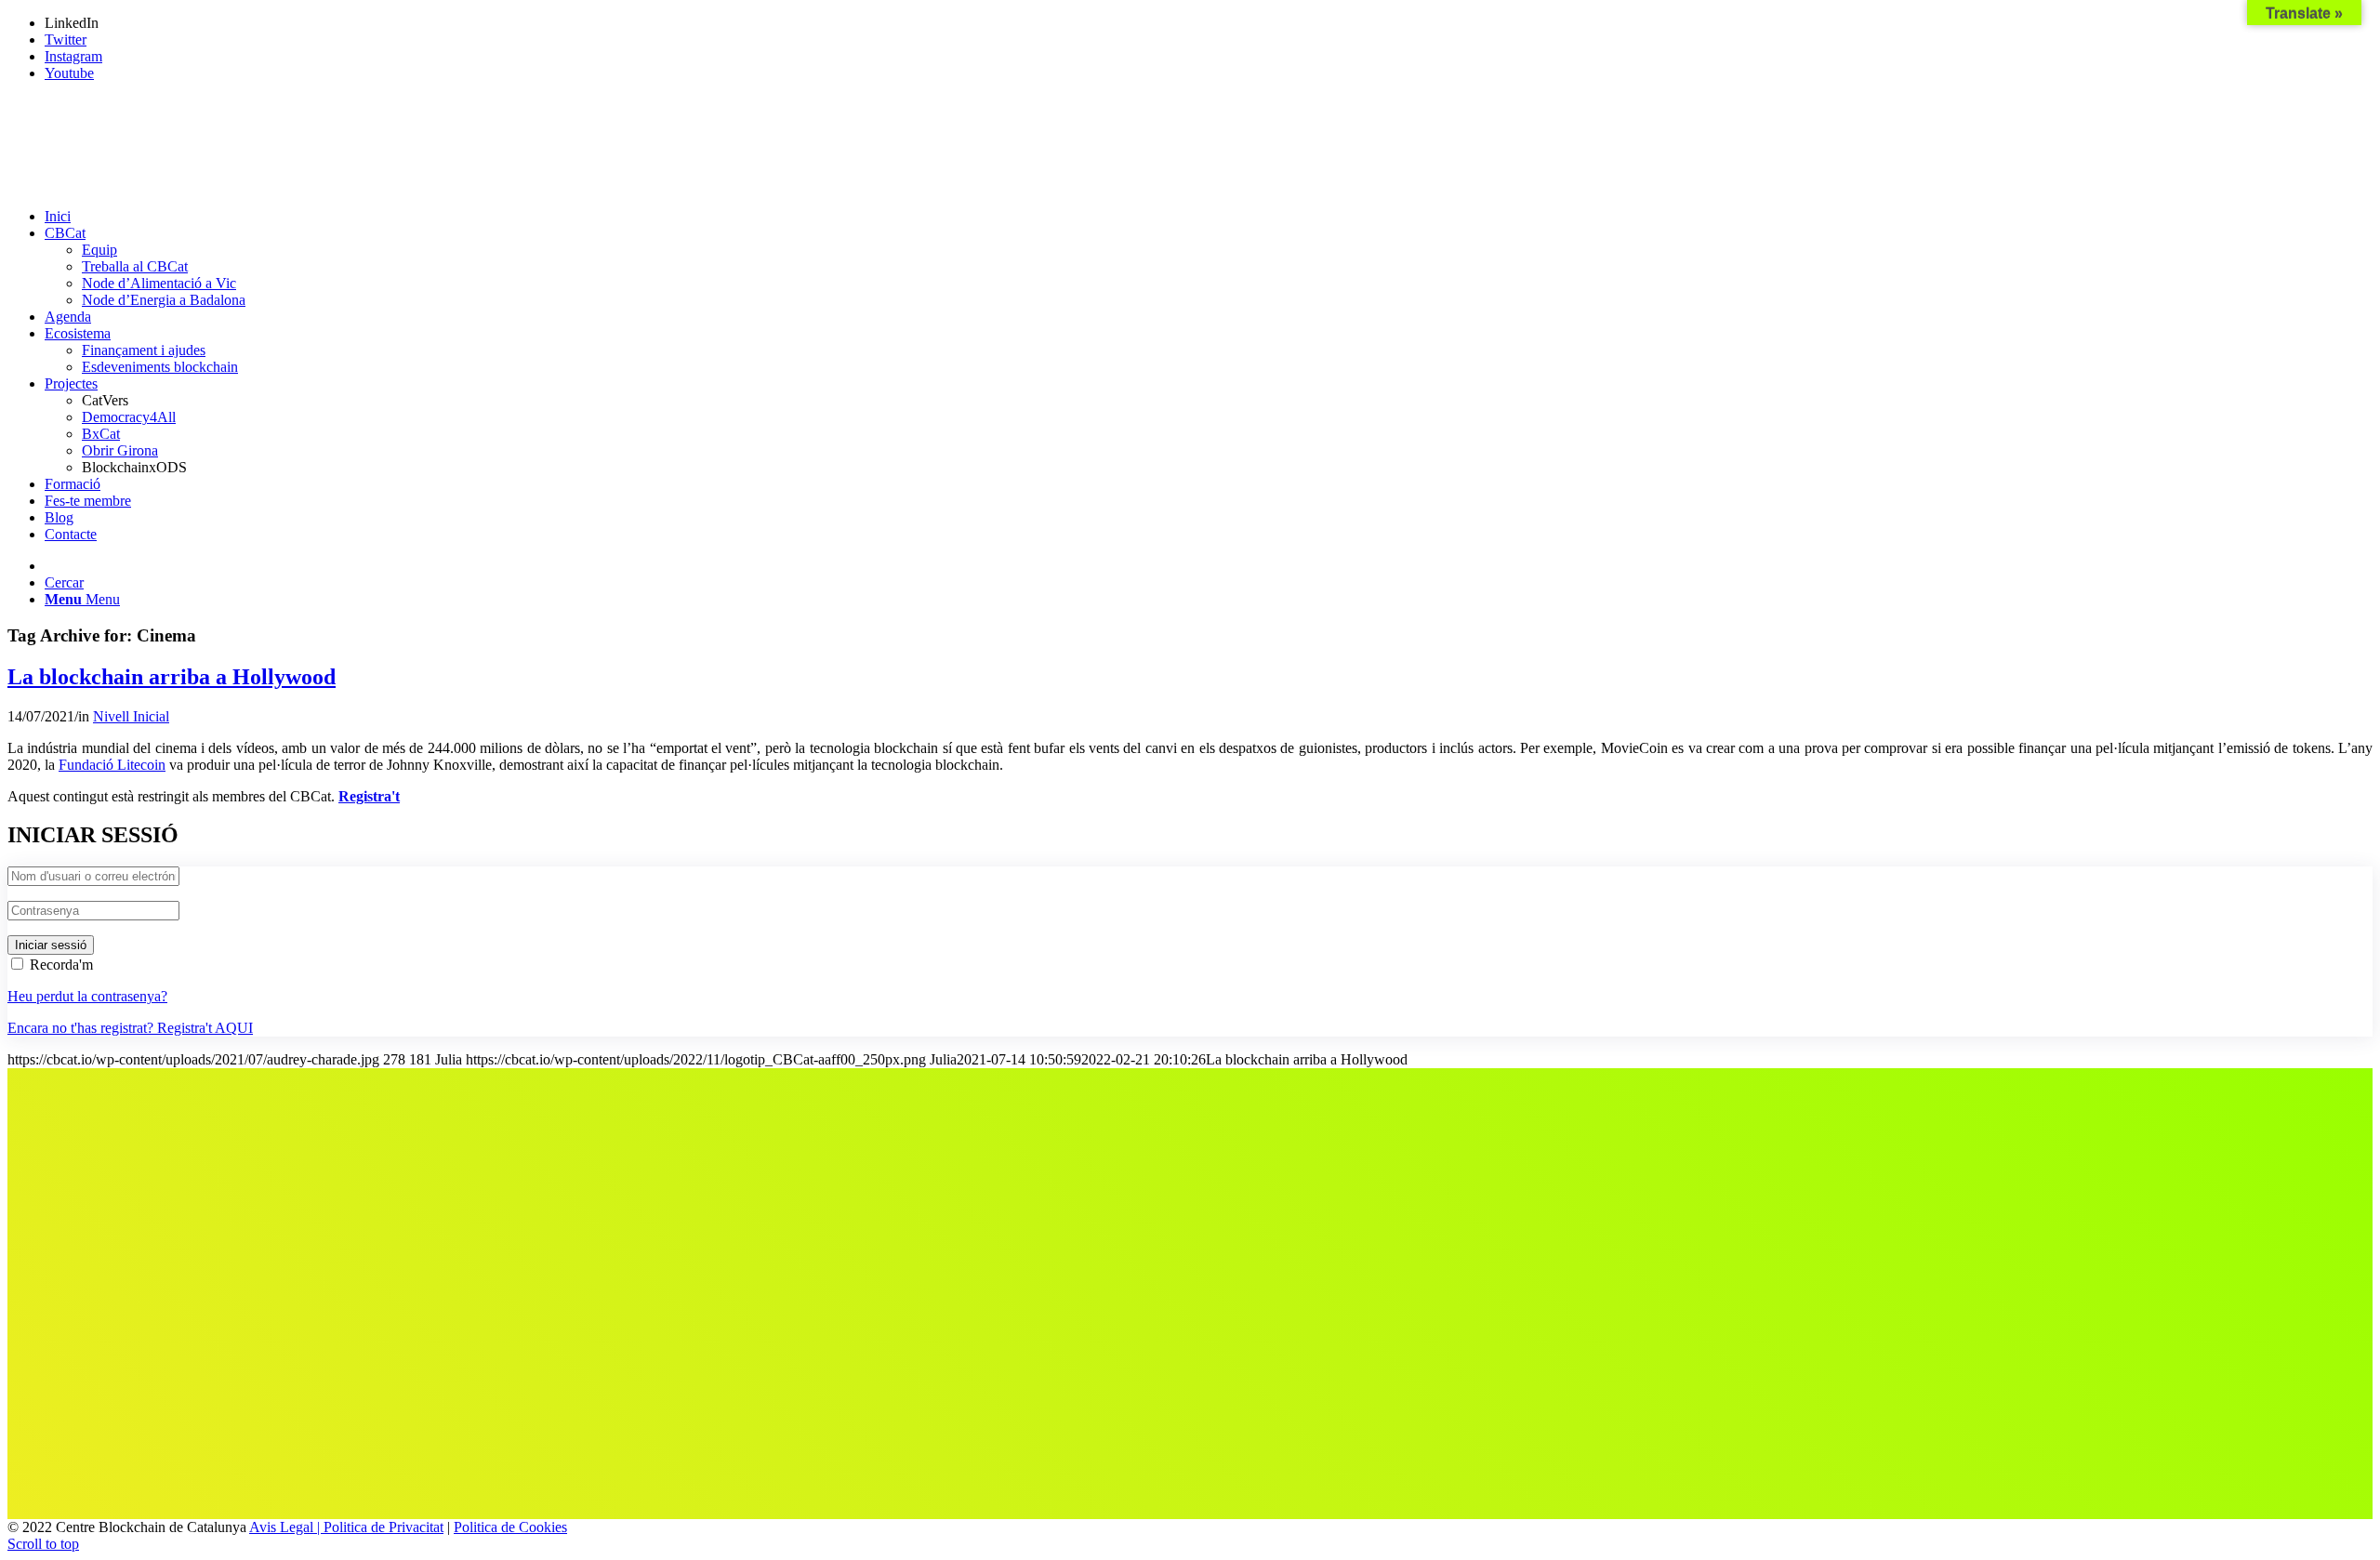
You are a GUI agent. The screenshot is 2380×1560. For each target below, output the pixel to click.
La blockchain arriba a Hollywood (172, 677)
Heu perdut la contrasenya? (87, 996)
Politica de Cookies (510, 1527)
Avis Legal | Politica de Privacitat (346, 1527)
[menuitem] (1209, 217)
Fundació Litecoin (112, 765)
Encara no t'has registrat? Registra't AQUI (130, 1028)
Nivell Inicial (131, 716)
